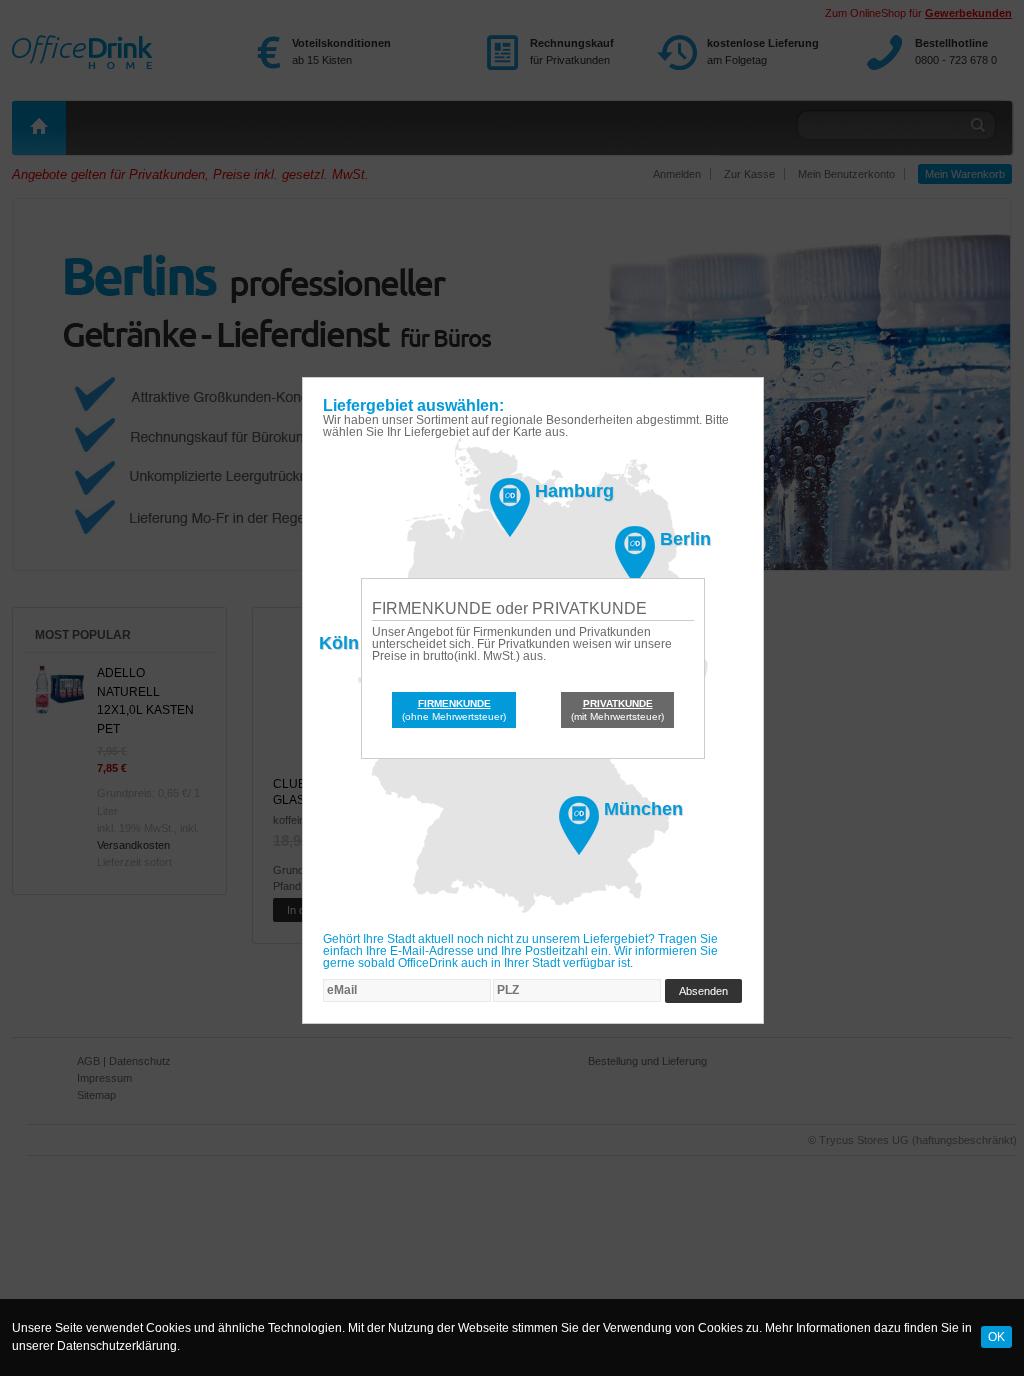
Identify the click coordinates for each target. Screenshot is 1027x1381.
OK (996, 1337)
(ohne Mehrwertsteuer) (454, 710)
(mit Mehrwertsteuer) (617, 710)
